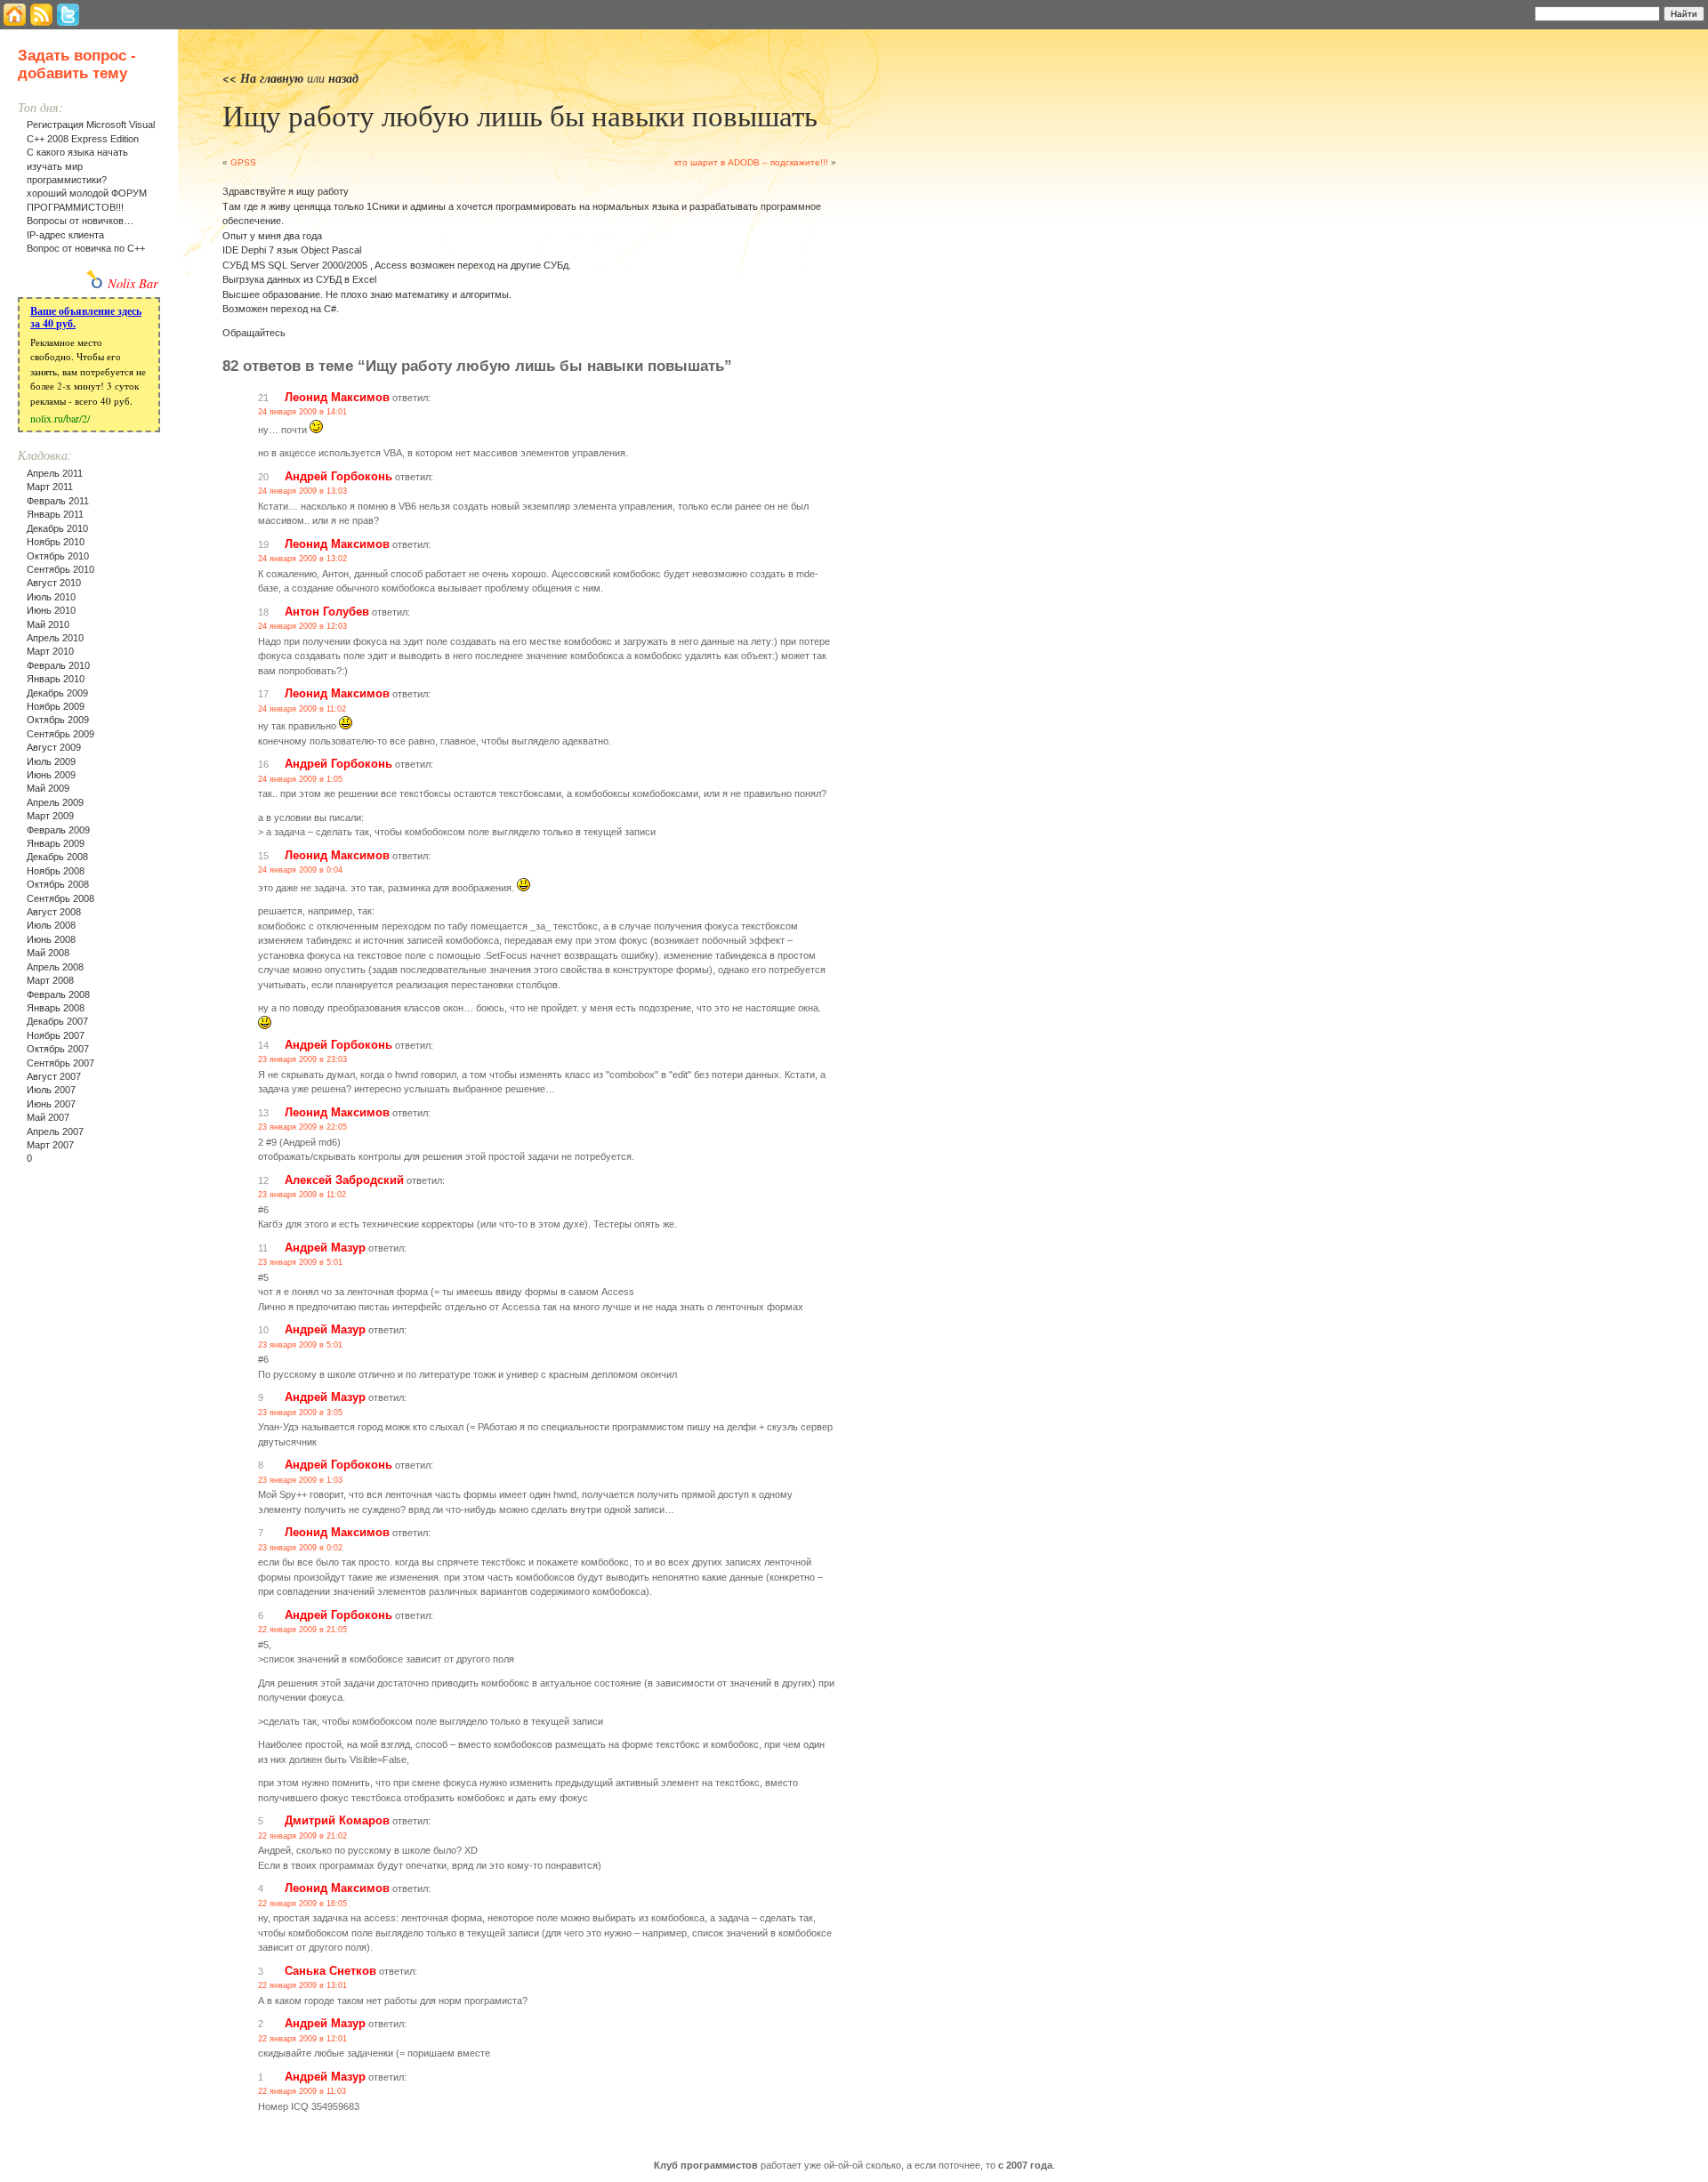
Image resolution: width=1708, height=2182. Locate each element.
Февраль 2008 (58, 994)
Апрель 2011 (55, 473)
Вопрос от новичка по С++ (86, 248)
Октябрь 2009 (58, 720)
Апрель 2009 (55, 802)
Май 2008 (48, 953)
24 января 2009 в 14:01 (302, 412)
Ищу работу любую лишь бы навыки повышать (520, 115)
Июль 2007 (51, 1090)
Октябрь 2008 (58, 884)
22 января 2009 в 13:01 (302, 1985)
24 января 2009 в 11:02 (302, 709)
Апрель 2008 (55, 967)
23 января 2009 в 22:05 (302, 1127)
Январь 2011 (55, 514)
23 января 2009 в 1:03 (300, 1480)
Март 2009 (50, 816)
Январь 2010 (56, 679)
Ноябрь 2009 (56, 706)
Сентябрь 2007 (60, 1063)
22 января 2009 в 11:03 (302, 2091)
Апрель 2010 (55, 638)
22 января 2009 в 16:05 (302, 1904)
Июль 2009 (51, 761)
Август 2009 (54, 747)
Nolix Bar (133, 283)
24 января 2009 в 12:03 (302, 626)
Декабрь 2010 (57, 528)
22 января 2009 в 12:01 (302, 2039)
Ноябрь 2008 (56, 871)
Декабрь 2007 (57, 1021)
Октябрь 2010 (58, 556)
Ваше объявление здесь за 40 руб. (86, 317)
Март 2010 (50, 651)
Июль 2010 (51, 597)
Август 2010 (54, 583)
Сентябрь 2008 (60, 898)
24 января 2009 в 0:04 (300, 870)
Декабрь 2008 (57, 857)
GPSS (243, 162)
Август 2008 (54, 912)
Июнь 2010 (51, 610)
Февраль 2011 (58, 501)
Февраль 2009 (58, 830)
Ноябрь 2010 (56, 542)
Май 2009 (48, 788)
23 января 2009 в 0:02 (300, 1548)
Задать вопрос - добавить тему (77, 64)
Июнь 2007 (51, 1104)
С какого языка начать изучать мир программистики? (77, 166)
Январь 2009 (56, 843)
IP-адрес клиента (65, 235)
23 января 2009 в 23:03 (302, 1059)
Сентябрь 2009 (60, 734)
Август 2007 (54, 1076)
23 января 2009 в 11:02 (302, 1195)
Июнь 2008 (51, 939)
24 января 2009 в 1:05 (300, 779)
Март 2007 (50, 1145)
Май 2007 (48, 1117)
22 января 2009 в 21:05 (302, 1630)
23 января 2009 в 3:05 (300, 1413)
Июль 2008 (51, 925)
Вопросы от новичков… (80, 221)
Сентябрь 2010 (60, 569)
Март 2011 (50, 487)
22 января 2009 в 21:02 (302, 1836)
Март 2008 (50, 980)
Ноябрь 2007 (56, 1035)
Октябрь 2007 (58, 1049)
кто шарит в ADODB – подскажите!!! (751, 162)
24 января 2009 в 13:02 (302, 559)
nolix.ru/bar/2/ (60, 418)
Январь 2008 (56, 1008)
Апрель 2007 (55, 1131)
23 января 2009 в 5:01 (300, 1262)
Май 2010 (48, 624)
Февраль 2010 (58, 665)
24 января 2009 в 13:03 (302, 491)
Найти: (1511, 12)
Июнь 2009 (51, 775)
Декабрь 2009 (57, 693)
